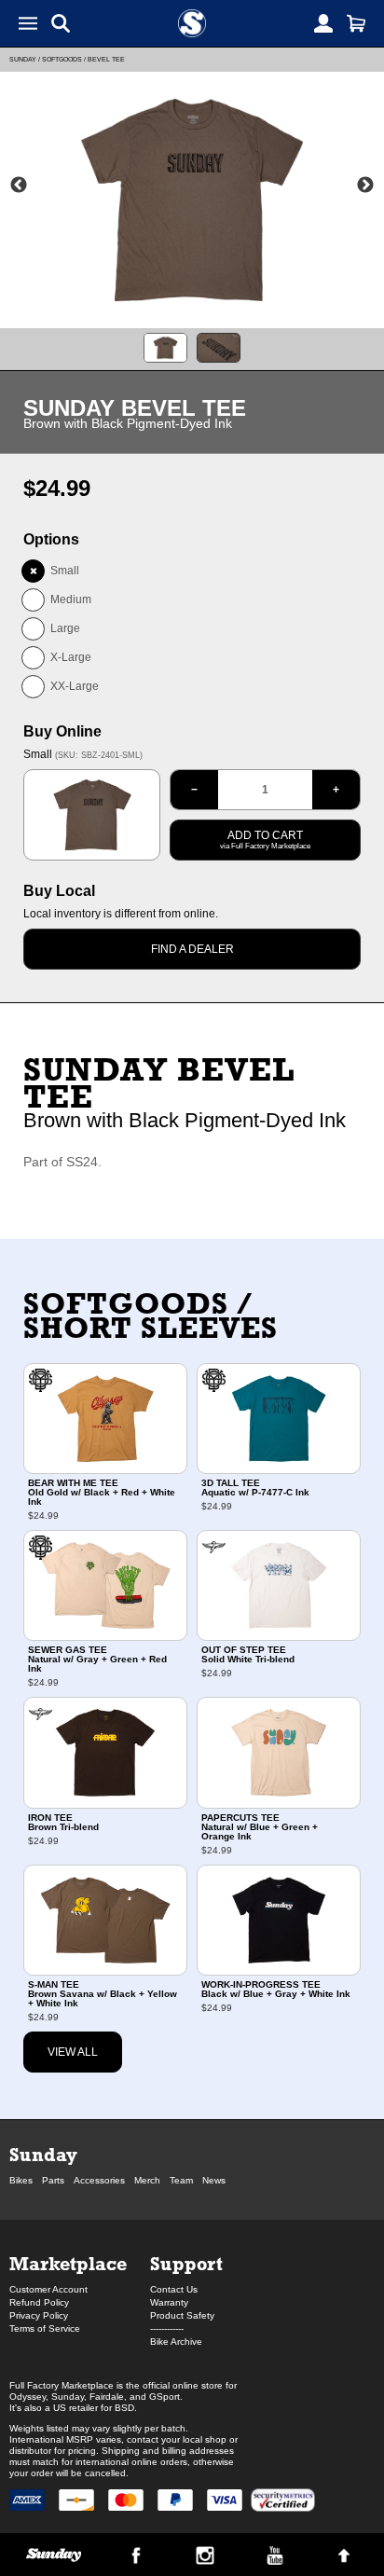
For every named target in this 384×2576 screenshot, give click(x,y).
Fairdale (107, 2397)
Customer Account (48, 2289)
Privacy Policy (39, 2315)
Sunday (23, 59)
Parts (53, 2180)
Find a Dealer (192, 949)
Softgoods (62, 59)
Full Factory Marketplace (62, 2385)
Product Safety (182, 2315)
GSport (165, 2397)
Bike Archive (176, 2342)
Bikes (21, 2180)
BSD (124, 2408)
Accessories (99, 2180)
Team (181, 2180)
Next (365, 186)
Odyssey (27, 2397)
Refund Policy (39, 2302)
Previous (19, 186)
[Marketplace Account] (323, 23)
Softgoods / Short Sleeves (151, 1316)
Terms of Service (45, 2328)
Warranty (169, 2302)
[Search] (61, 23)
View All (73, 2052)
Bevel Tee (106, 59)
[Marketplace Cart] (356, 23)
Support (186, 2263)
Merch (147, 2180)
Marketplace (68, 2263)
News (214, 2180)
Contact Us (174, 2289)
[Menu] (28, 23)
